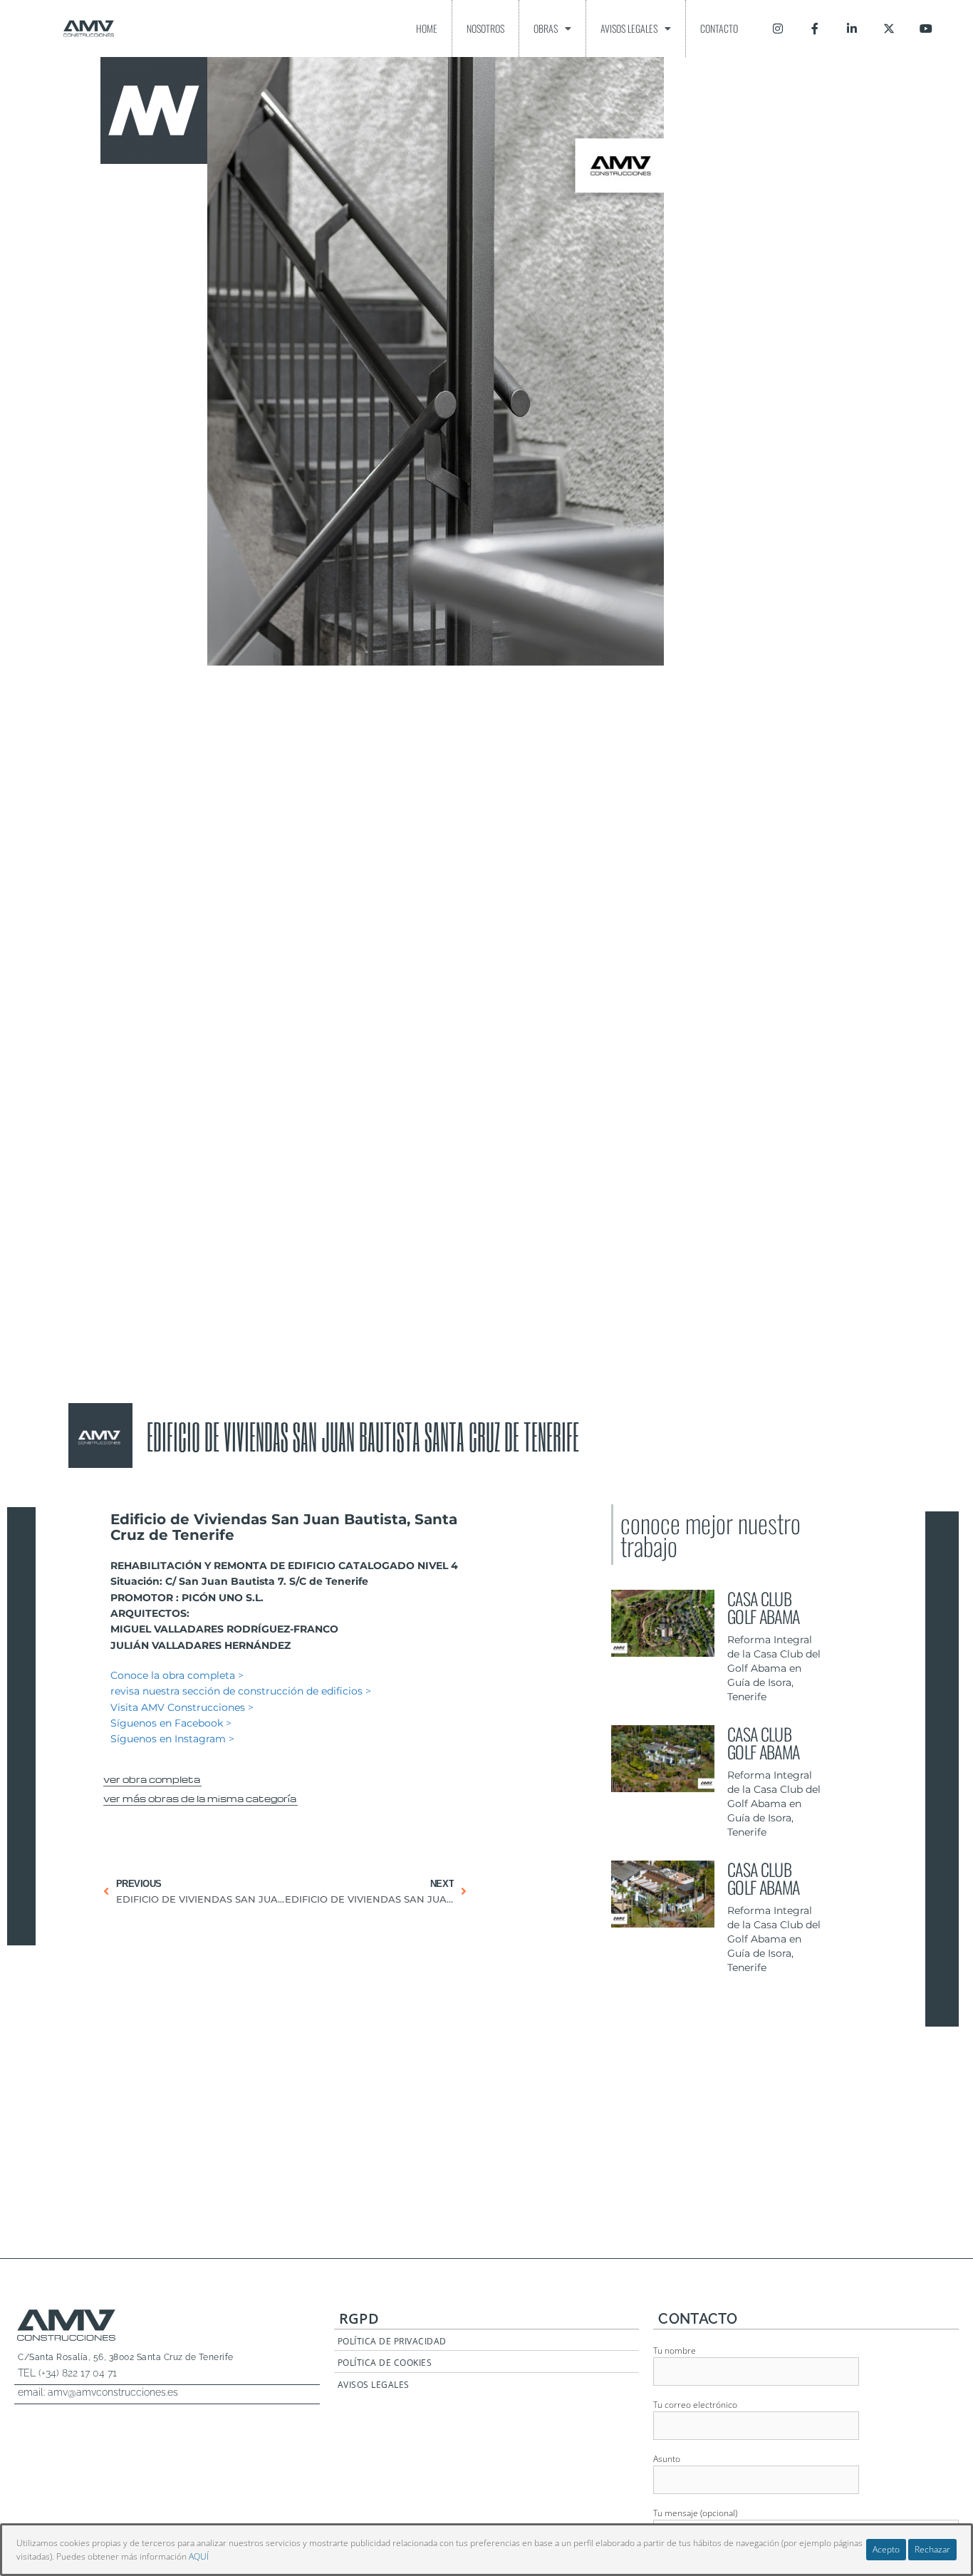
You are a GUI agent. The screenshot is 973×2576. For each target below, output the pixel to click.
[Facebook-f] (815, 29)
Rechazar (932, 2549)
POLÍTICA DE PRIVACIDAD (392, 2341)
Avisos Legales (629, 28)
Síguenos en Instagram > (172, 1739)
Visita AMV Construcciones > (182, 1707)
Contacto (719, 28)
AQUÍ (199, 2556)
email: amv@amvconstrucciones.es (98, 2392)
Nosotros (485, 28)
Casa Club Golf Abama (763, 1607)
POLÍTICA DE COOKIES (385, 2363)
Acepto (886, 2549)
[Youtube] (926, 29)
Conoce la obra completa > (177, 1675)
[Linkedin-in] (852, 29)
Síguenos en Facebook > (171, 1723)
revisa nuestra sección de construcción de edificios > (241, 1691)
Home (427, 28)
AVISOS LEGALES (374, 2385)
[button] (152, 1777)
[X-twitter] (889, 29)
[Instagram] (778, 29)
